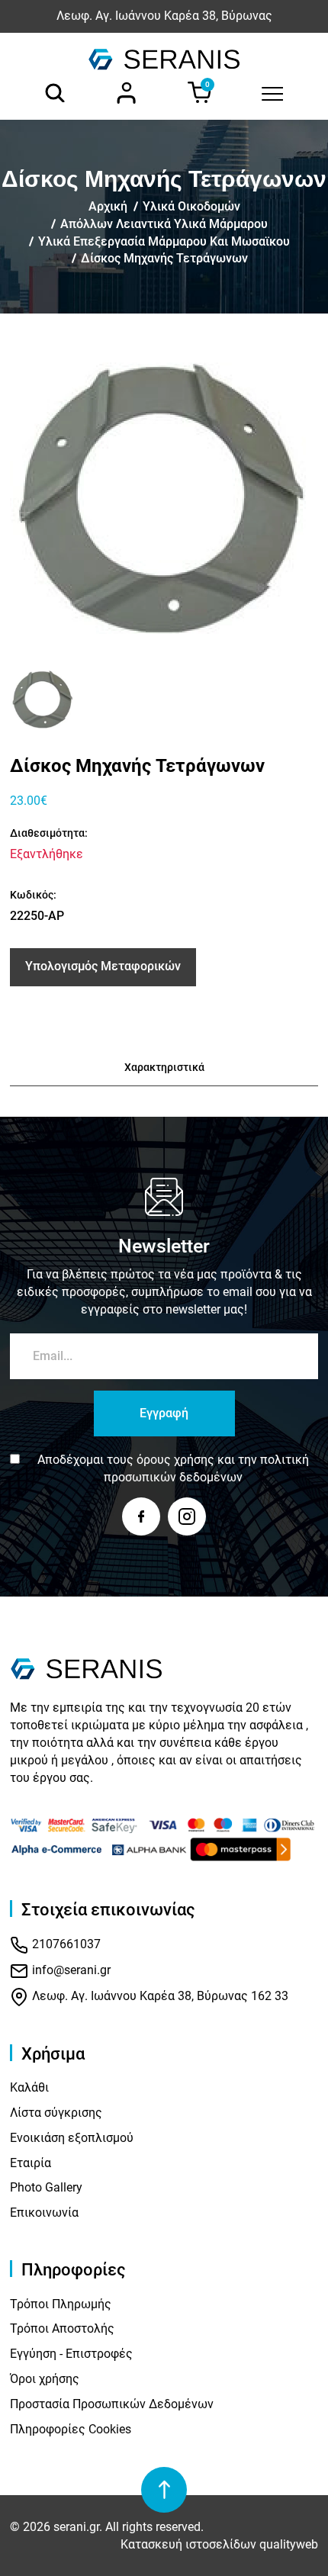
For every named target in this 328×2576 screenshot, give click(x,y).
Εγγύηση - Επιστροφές (71, 2354)
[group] (164, 498)
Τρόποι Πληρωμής (61, 2304)
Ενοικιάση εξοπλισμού (72, 2138)
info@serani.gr (70, 1970)
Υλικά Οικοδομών (191, 206)
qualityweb (289, 2544)
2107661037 (65, 1944)
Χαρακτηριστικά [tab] (164, 1067)
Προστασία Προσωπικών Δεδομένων (112, 2404)
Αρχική (108, 206)
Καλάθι (29, 2087)
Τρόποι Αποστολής (62, 2328)
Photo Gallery (46, 2187)
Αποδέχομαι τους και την (173, 1468)
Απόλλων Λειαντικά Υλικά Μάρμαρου (164, 224)
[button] (27, 699)
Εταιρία (31, 2163)
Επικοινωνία (44, 2213)
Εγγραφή (164, 1413)
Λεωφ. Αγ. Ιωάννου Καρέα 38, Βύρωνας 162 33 (159, 1996)
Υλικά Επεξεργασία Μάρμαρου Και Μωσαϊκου (164, 241)
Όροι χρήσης (45, 2379)
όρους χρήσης (175, 1460)
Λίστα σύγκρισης (56, 2113)
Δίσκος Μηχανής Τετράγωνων (164, 258)
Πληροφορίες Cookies (71, 2429)
